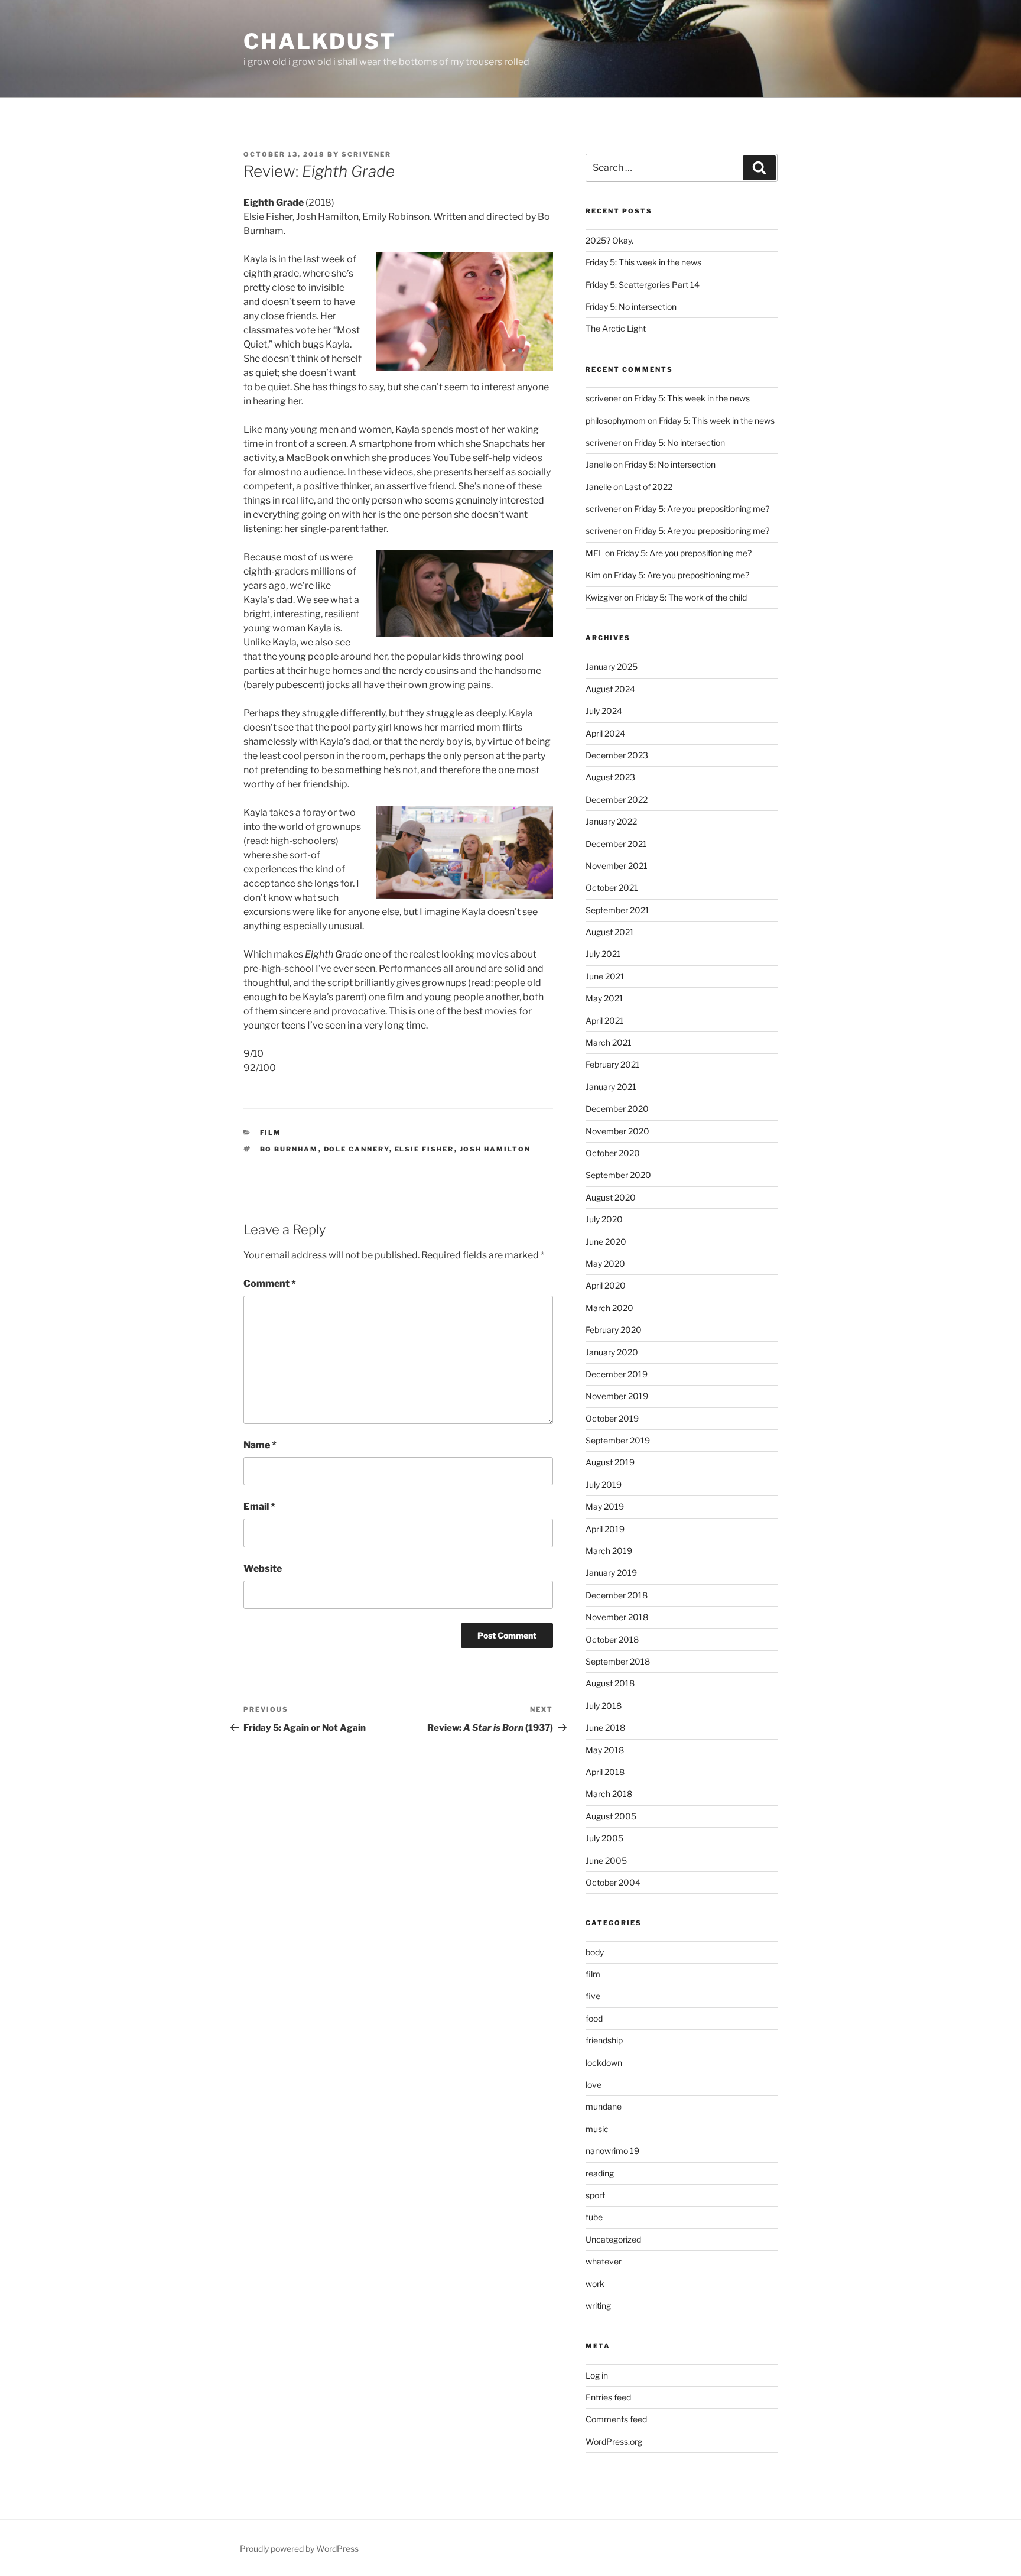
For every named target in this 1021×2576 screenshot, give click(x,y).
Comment (270, 1284)
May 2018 (605, 1750)
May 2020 (605, 1263)
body (595, 1952)
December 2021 (616, 844)
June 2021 (605, 976)
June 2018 (605, 1727)
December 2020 (617, 1109)
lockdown (604, 2063)
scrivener (366, 154)
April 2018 (605, 1772)
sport (595, 2195)
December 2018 (617, 1595)
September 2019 (618, 1440)
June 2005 (606, 1860)
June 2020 (606, 1242)
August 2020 (611, 1197)
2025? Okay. (609, 240)
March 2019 (609, 1551)
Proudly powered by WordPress (299, 2549)
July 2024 (604, 711)
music (597, 2129)
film (271, 1133)
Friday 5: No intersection (631, 306)
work (595, 2284)
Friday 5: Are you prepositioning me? (702, 509)
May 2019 (605, 1506)
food (594, 2018)
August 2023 (610, 777)
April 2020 (606, 1285)
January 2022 (611, 821)
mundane (604, 2106)
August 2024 (610, 689)
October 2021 (612, 888)
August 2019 (610, 1462)
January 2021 (611, 1087)
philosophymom (616, 421)
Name (260, 1445)
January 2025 (612, 666)
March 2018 (609, 1794)
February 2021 (613, 1064)
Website (263, 1568)
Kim (593, 575)
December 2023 (617, 755)
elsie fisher (425, 1149)
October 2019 (612, 1418)
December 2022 (617, 799)
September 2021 (617, 910)
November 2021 (617, 866)
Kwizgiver (604, 597)
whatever (604, 2261)
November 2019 (617, 1396)
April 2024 (605, 733)
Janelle (599, 487)
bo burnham (289, 1149)
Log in (597, 2375)
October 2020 (613, 1153)
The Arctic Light (616, 328)
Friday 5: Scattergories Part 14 (643, 285)
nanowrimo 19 (612, 2151)
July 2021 (603, 954)
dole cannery (357, 1149)
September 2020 (618, 1175)
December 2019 (617, 1374)
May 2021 (604, 998)
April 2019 (605, 1529)
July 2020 (604, 1219)
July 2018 (604, 1706)
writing (598, 2306)
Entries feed (608, 2397)
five (593, 1996)
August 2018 (610, 1683)
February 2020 (614, 1330)
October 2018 (612, 1639)
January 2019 (611, 1573)
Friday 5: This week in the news (643, 262)
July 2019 (604, 1485)
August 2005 (611, 1816)
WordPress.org (614, 2442)
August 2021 (610, 932)
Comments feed (616, 2419)
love (594, 2085)
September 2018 (618, 1661)
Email (259, 1506)
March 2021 (609, 1042)
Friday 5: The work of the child (691, 597)
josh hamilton (495, 1149)
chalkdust (320, 41)
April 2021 (605, 1021)
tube (594, 2217)
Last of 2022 (648, 487)
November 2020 (617, 1131)
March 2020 (609, 1308)
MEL (594, 553)
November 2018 (617, 1617)
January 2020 (612, 1352)
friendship (604, 2040)
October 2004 (613, 1882)
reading (600, 2173)
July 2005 (604, 1838)
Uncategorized (613, 2239)
